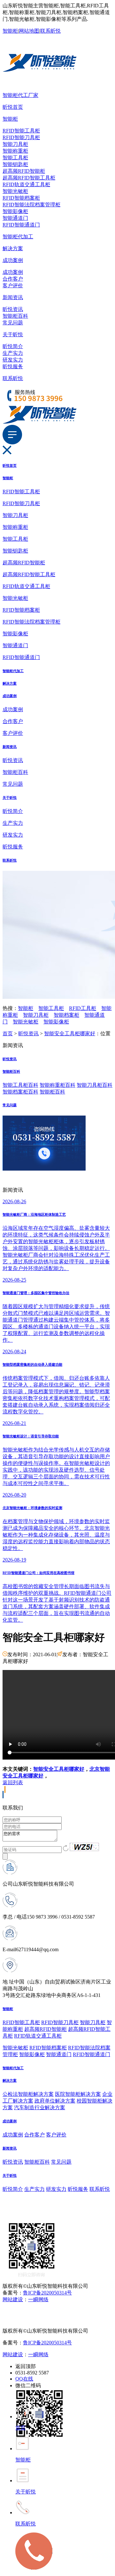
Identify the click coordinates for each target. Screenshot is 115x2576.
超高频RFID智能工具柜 (29, 178)
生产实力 (13, 353)
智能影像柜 (15, 211)
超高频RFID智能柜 (24, 171)
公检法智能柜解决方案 (28, 2094)
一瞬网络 (38, 2299)
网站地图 (29, 31)
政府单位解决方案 (55, 2101)
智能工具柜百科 (20, 1085)
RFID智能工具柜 (21, 131)
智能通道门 (15, 218)
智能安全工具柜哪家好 (70, 1034)
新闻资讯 (13, 297)
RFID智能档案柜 (21, 198)
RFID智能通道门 (21, 225)
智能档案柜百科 (20, 1092)
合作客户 (13, 279)
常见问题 (13, 323)
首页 (8, 1034)
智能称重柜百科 (57, 1085)
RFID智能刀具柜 (21, 137)
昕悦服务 (13, 366)
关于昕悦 (13, 334)
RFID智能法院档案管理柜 (31, 205)
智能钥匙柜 (15, 164)
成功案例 (13, 260)
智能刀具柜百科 (95, 1085)
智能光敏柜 (15, 191)
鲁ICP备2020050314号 (47, 2293)
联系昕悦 (50, 31)
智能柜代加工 (18, 237)
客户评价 (13, 286)
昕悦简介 (13, 346)
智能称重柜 (15, 151)
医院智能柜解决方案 (78, 2094)
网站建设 (13, 2299)
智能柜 (10, 31)
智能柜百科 (15, 316)
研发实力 (13, 360)
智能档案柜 (66, 1015)
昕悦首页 (13, 107)
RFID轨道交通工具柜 (26, 184)
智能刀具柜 (15, 144)
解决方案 (13, 248)
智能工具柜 (15, 158)
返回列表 (13, 1782)
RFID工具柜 (83, 1008)
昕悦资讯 (13, 309)
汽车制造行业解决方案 (40, 2107)
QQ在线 (24, 2379)
